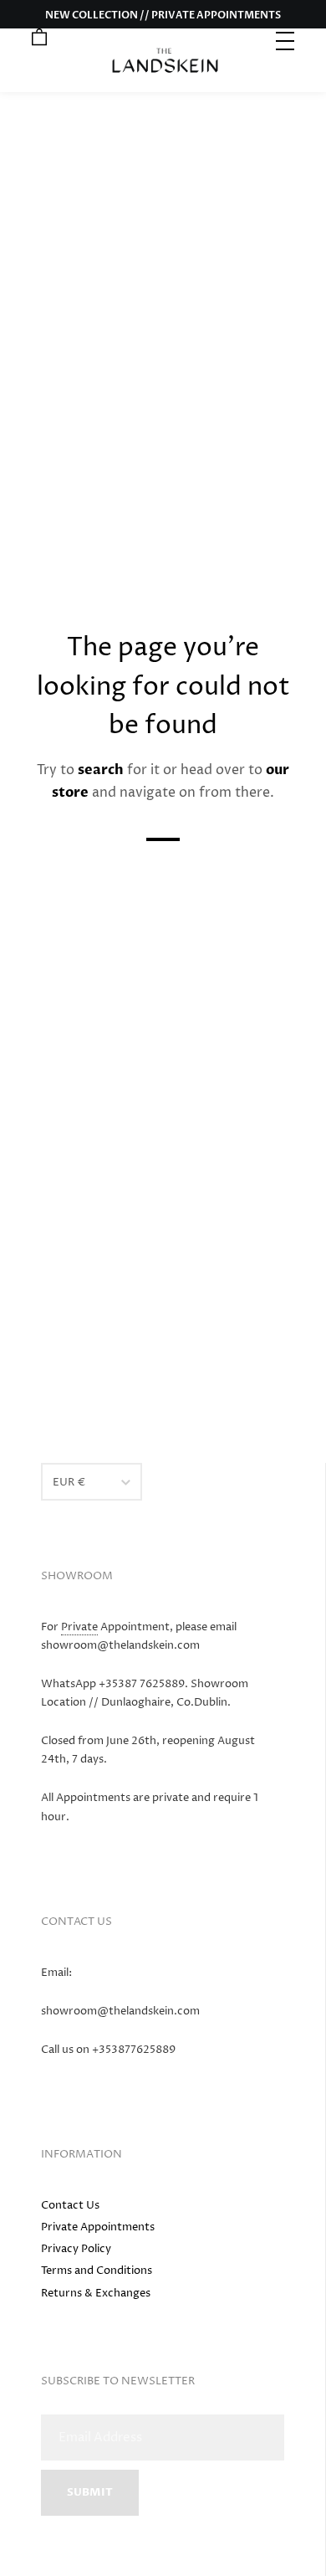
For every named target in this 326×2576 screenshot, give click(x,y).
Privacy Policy (76, 2249)
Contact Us (70, 2205)
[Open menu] (287, 39)
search (101, 770)
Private (79, 1627)
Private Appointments (98, 2227)
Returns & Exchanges (96, 2293)
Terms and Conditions (97, 2271)
